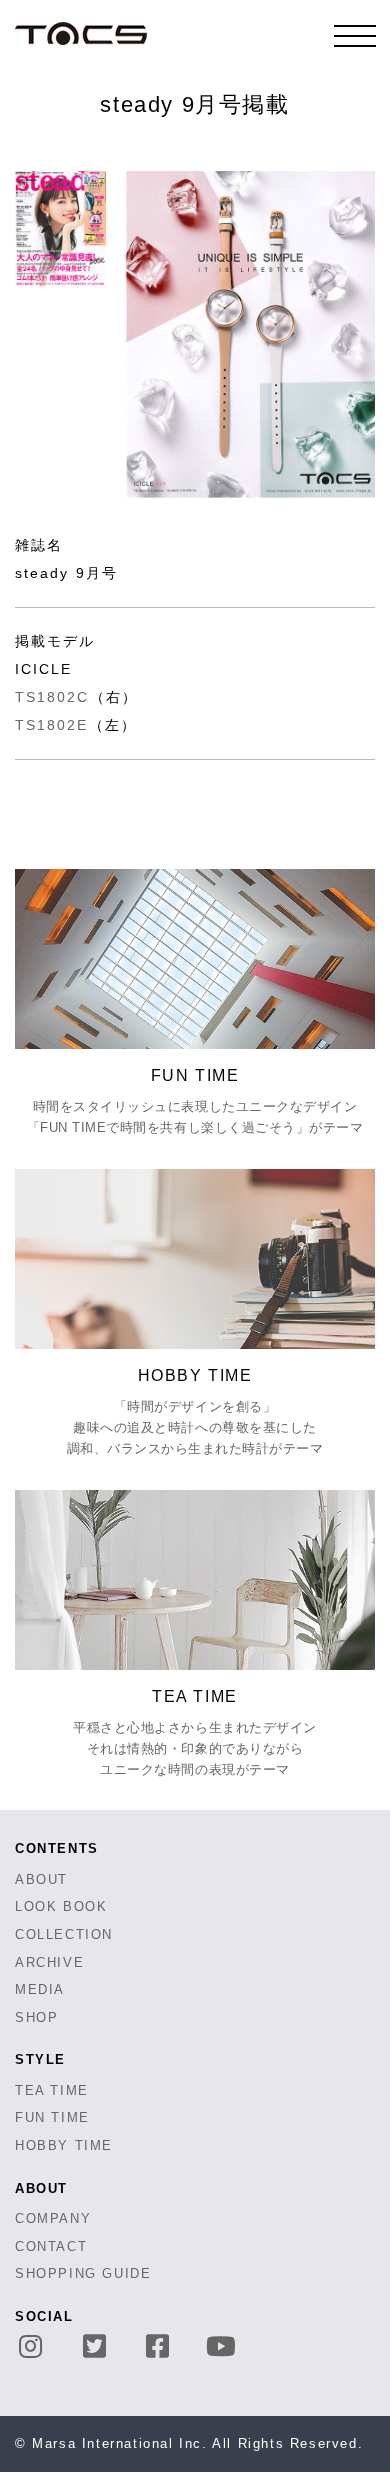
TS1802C (52, 697)
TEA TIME (52, 2090)
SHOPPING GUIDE (83, 2273)
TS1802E (52, 725)
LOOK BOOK (61, 1906)
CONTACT (51, 2246)
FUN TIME (52, 2117)
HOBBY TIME (64, 2145)
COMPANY (53, 2218)
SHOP (36, 2017)
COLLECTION (64, 1934)
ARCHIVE (49, 1962)
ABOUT (41, 1879)
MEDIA (40, 1989)
